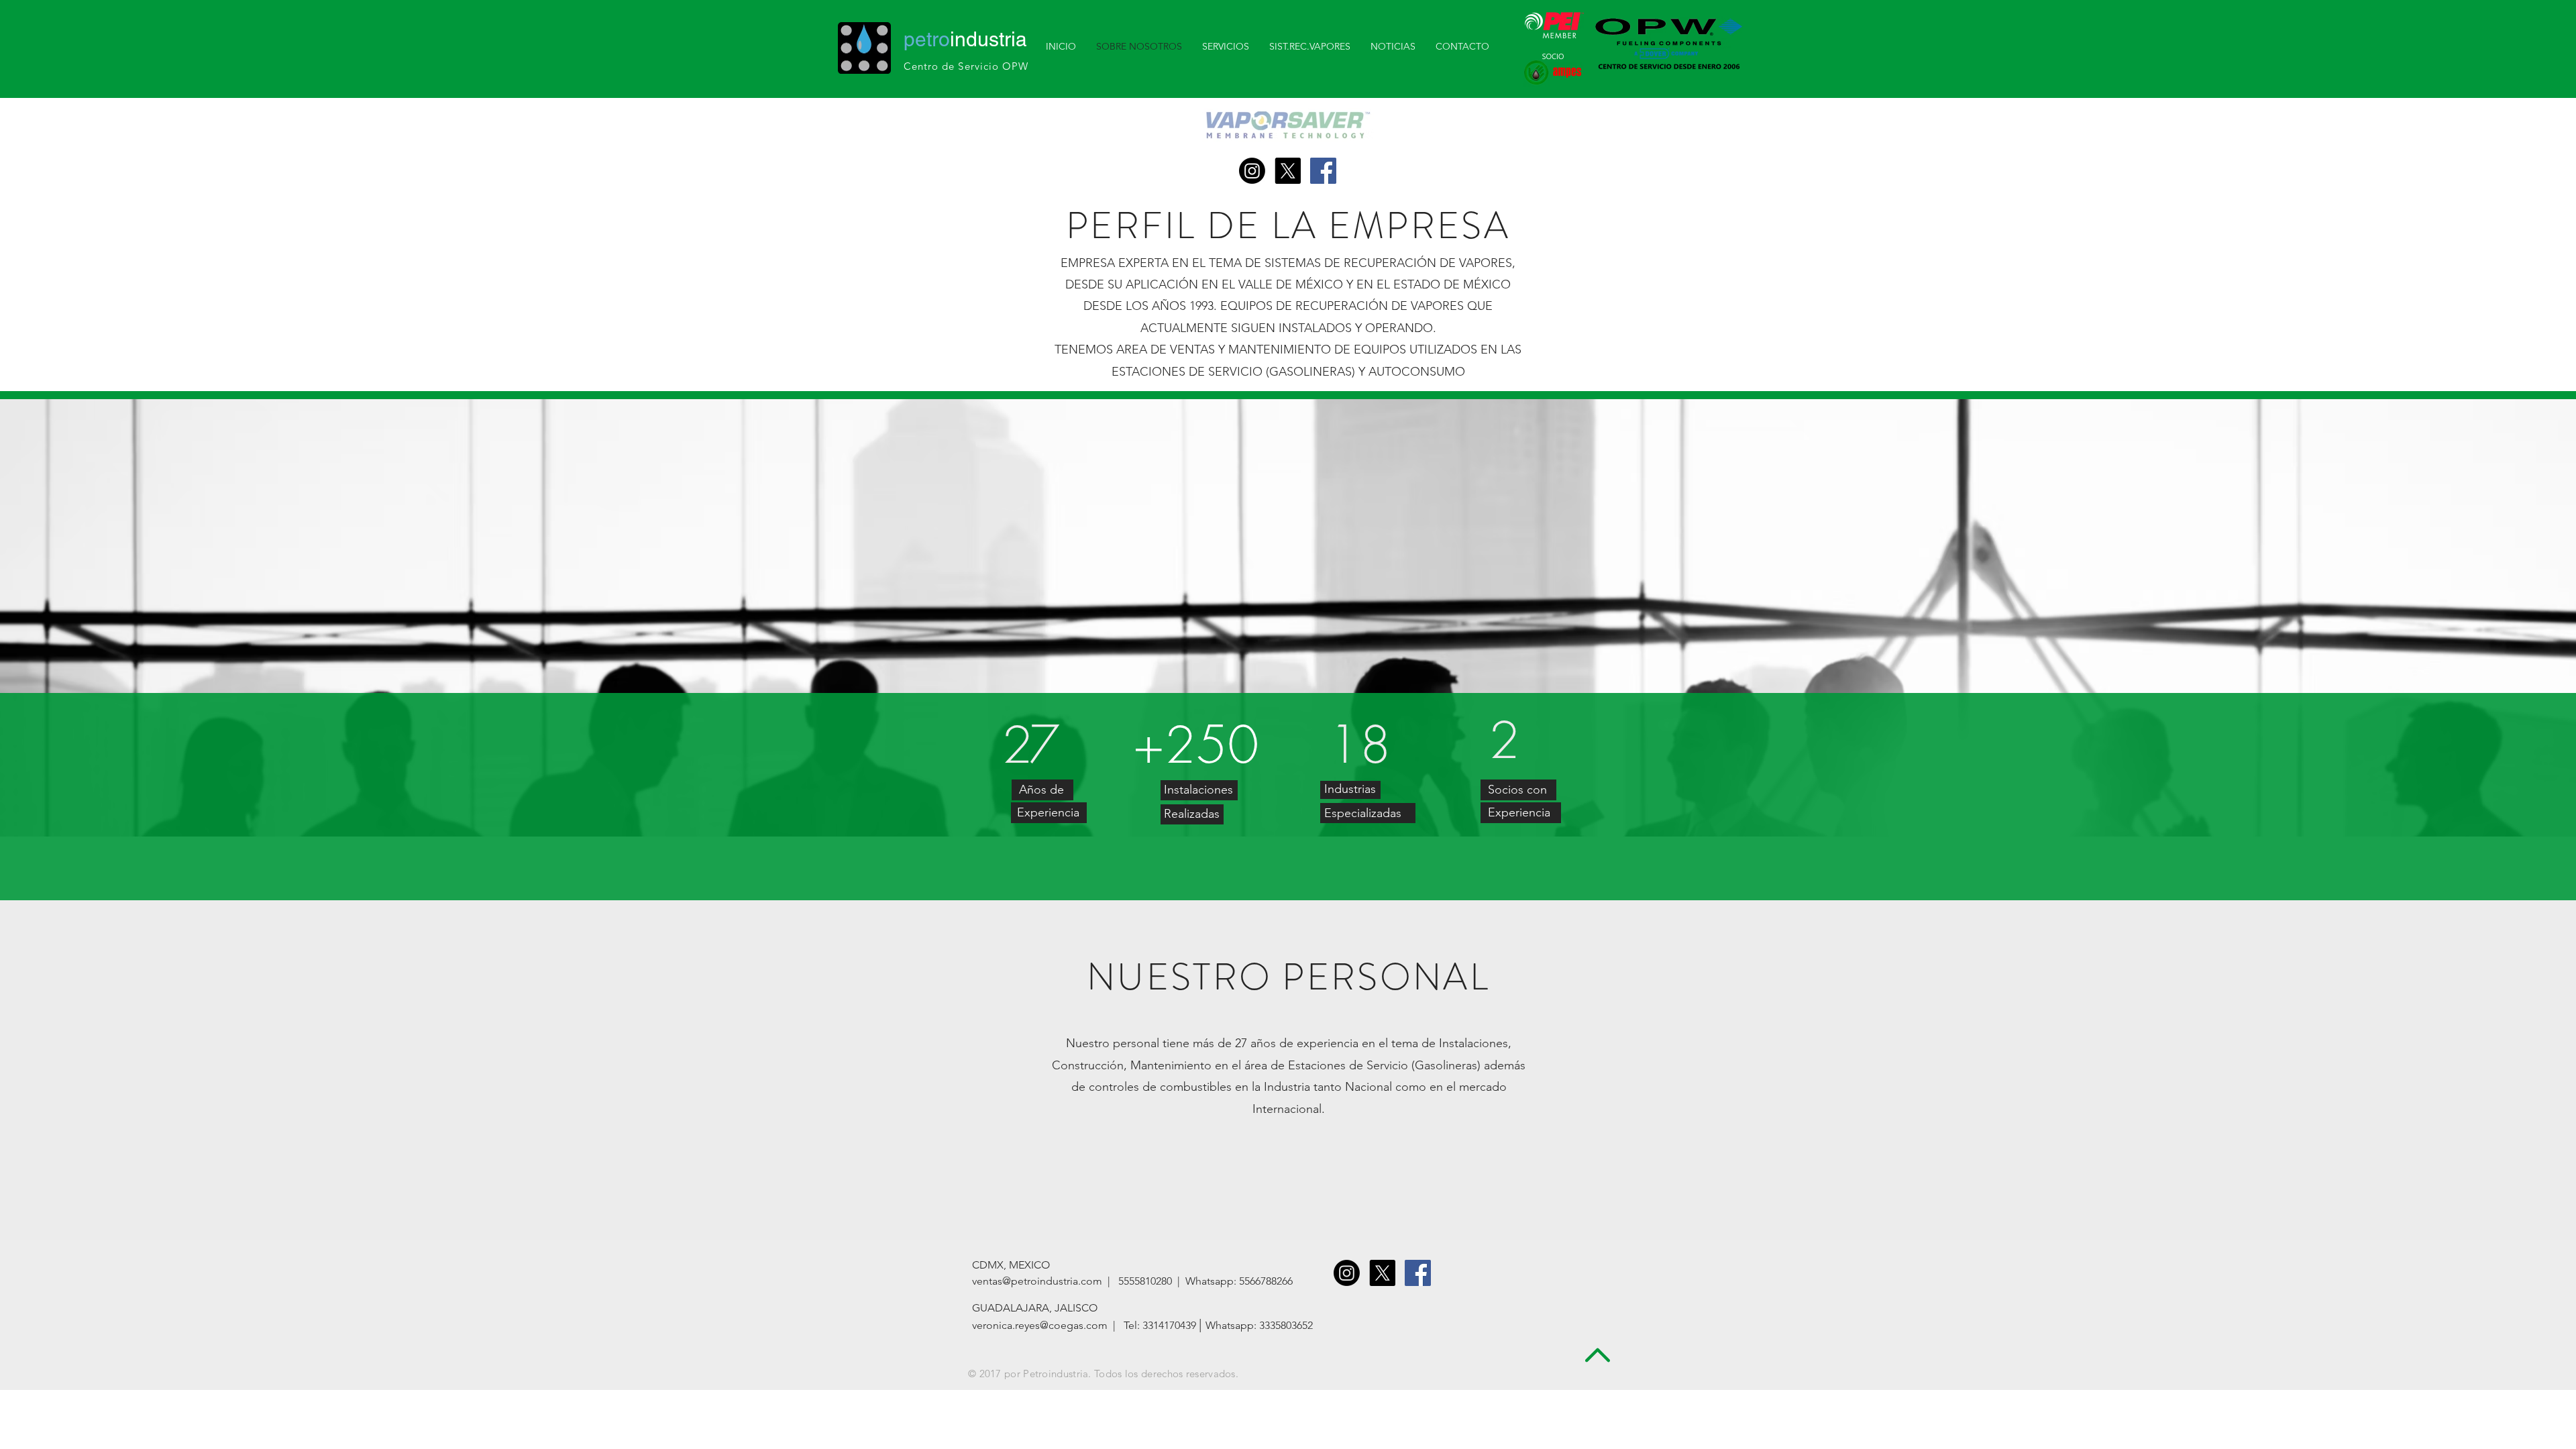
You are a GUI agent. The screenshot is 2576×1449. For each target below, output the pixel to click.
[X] (1288, 171)
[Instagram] (1252, 171)
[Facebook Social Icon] (1323, 171)
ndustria (965, 39)
